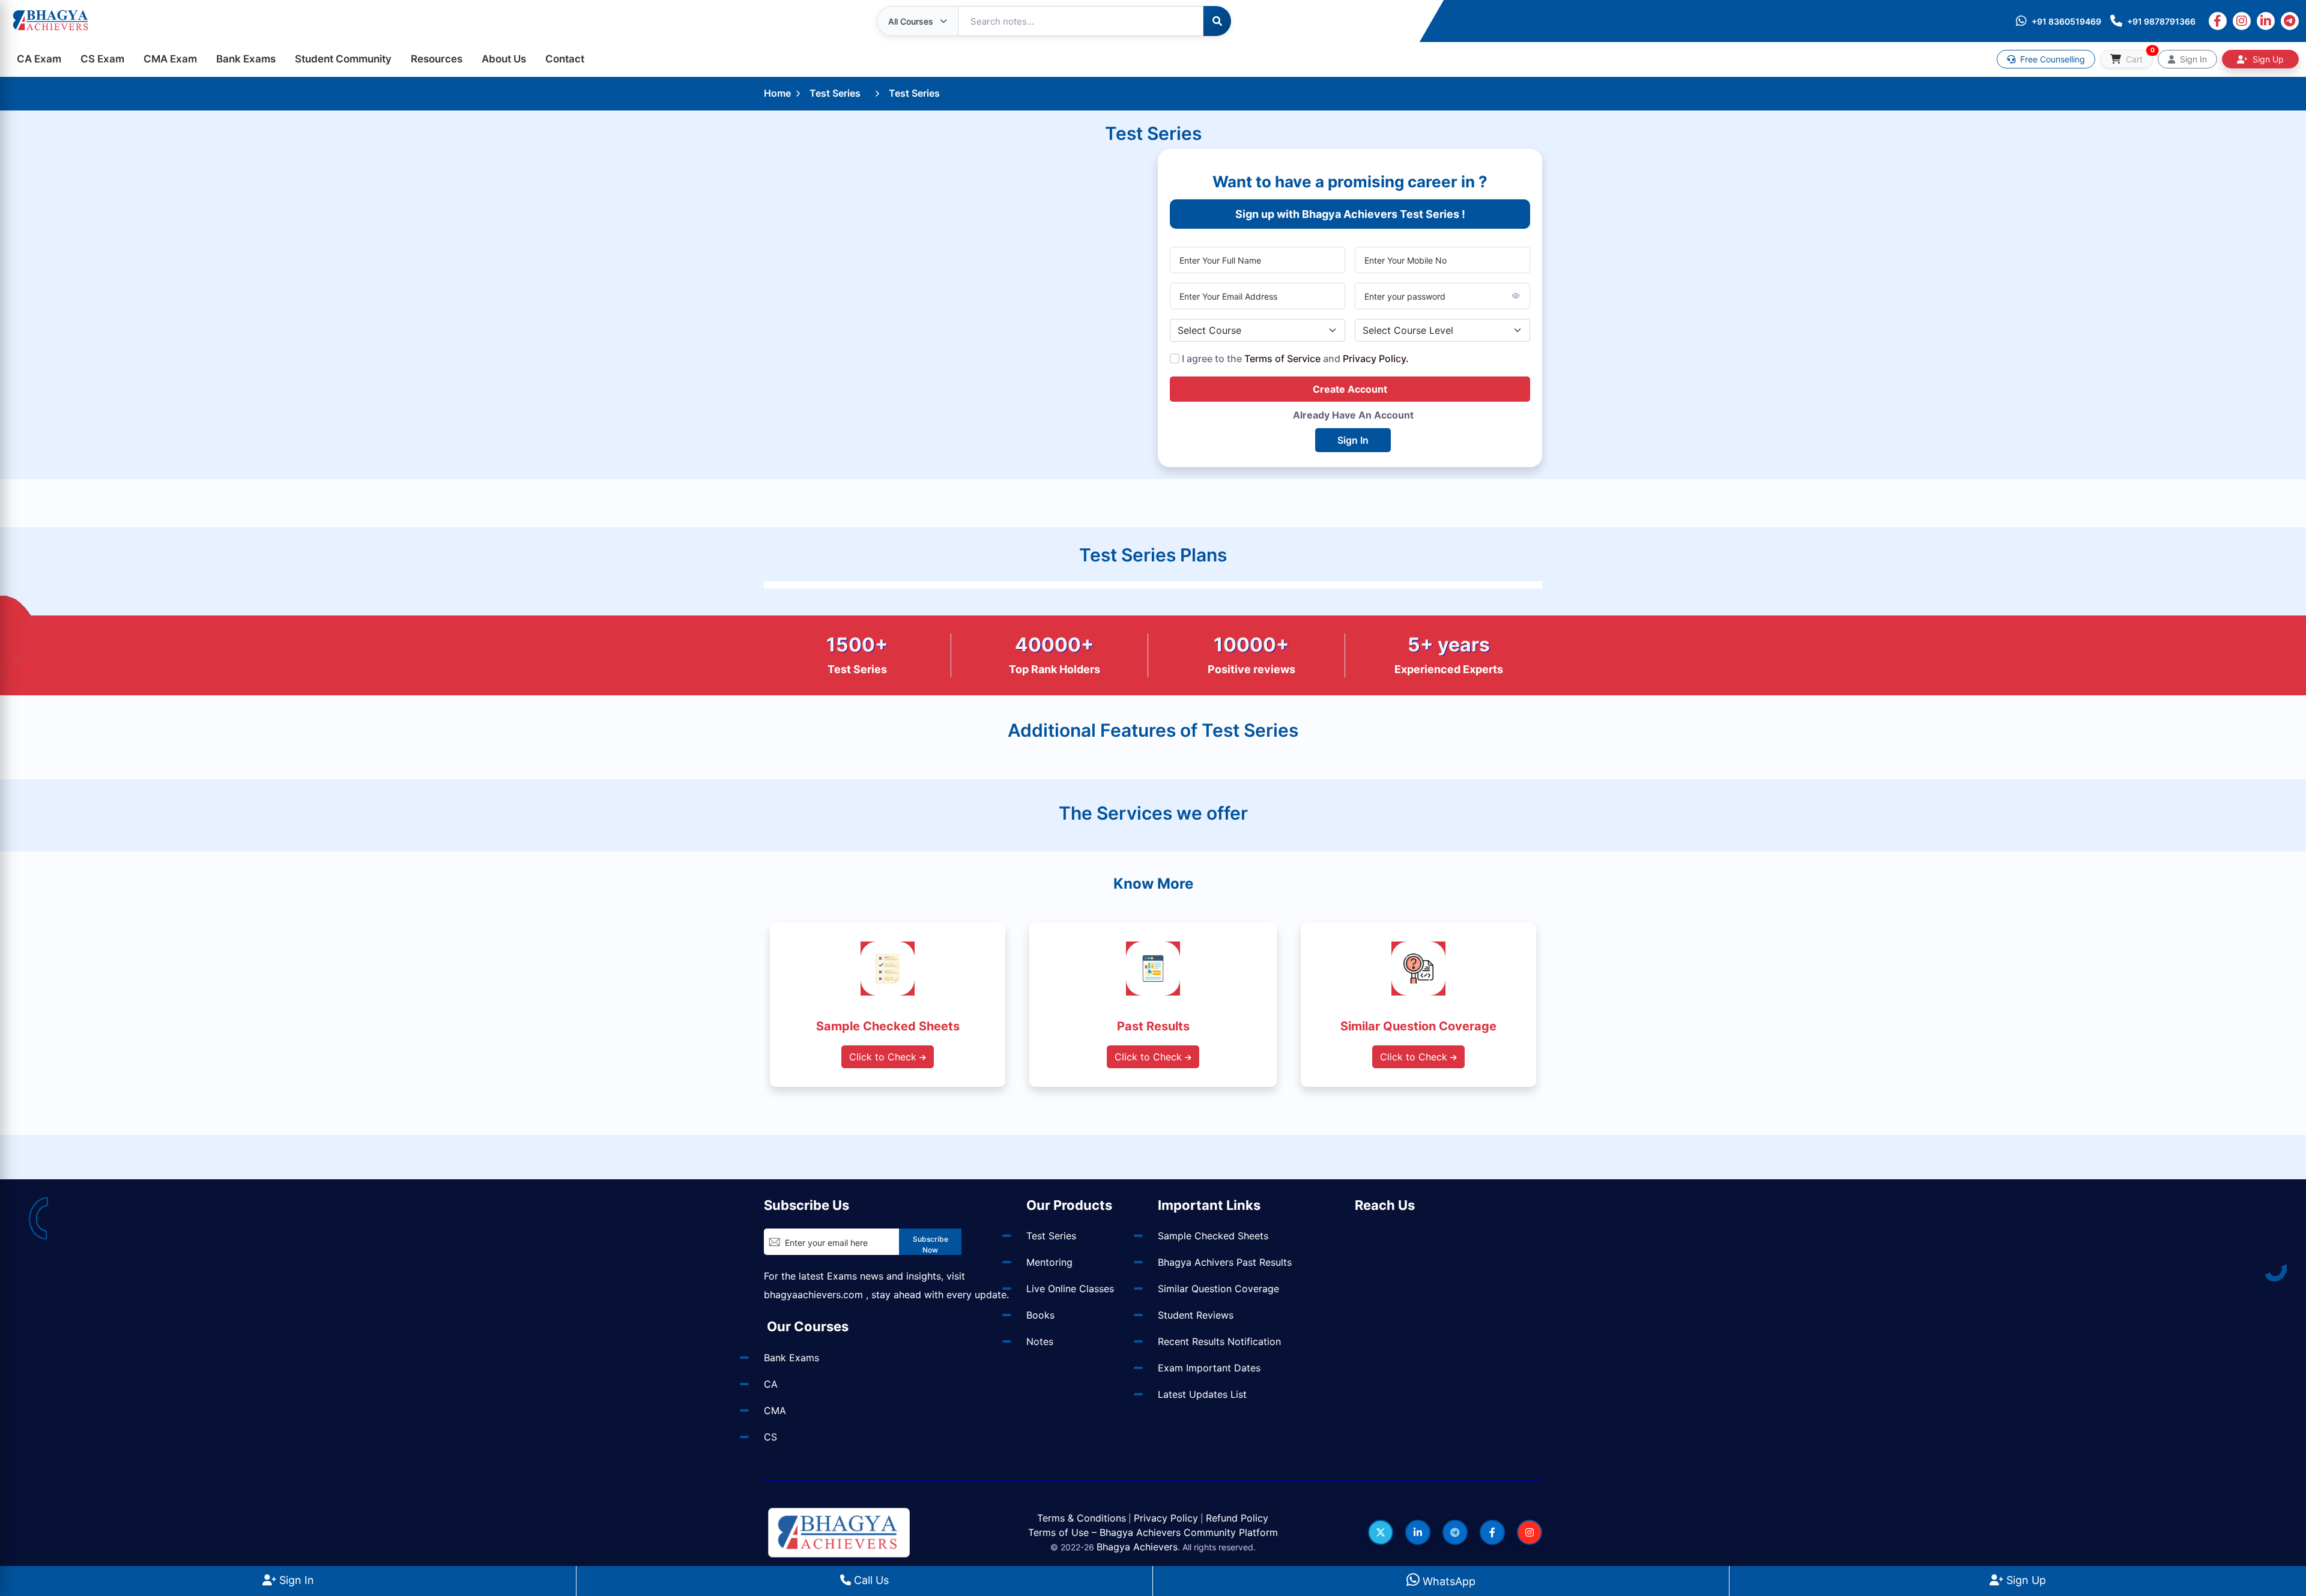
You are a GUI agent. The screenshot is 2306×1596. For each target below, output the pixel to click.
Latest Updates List (1202, 1394)
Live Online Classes (1070, 1289)
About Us (504, 59)
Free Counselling (2051, 59)
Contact (565, 59)
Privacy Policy (1166, 1518)
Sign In (295, 1580)
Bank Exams (246, 59)
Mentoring (1049, 1262)
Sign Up (2025, 1580)
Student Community (343, 59)
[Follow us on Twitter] (1381, 1532)
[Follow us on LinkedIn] (1418, 1532)
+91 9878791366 (2161, 21)
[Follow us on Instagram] (1530, 1532)
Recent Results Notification (1219, 1341)
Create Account (1350, 389)
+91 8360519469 (2066, 21)
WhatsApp (1448, 1581)
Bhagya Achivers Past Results (1225, 1262)
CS (770, 1437)
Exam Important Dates (1209, 1368)
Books (1040, 1315)
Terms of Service (1282, 358)
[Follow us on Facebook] (1492, 1532)
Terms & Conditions (1082, 1518)
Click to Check (884, 1057)
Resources (437, 59)
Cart (2138, 57)
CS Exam (102, 59)
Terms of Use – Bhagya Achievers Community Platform (1153, 1532)
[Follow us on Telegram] (1455, 1532)
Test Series (835, 93)
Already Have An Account (1353, 415)
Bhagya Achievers (1137, 1547)
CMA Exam (170, 59)
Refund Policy (1237, 1518)
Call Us (870, 1580)
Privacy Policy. (1376, 358)
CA (771, 1384)
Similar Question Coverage (1218, 1289)
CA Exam (39, 59)
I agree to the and (1294, 358)
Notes (1040, 1341)
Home (777, 93)
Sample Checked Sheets (1213, 1236)
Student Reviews (1196, 1315)
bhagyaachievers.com (813, 1295)
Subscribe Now (931, 1244)
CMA (775, 1410)
